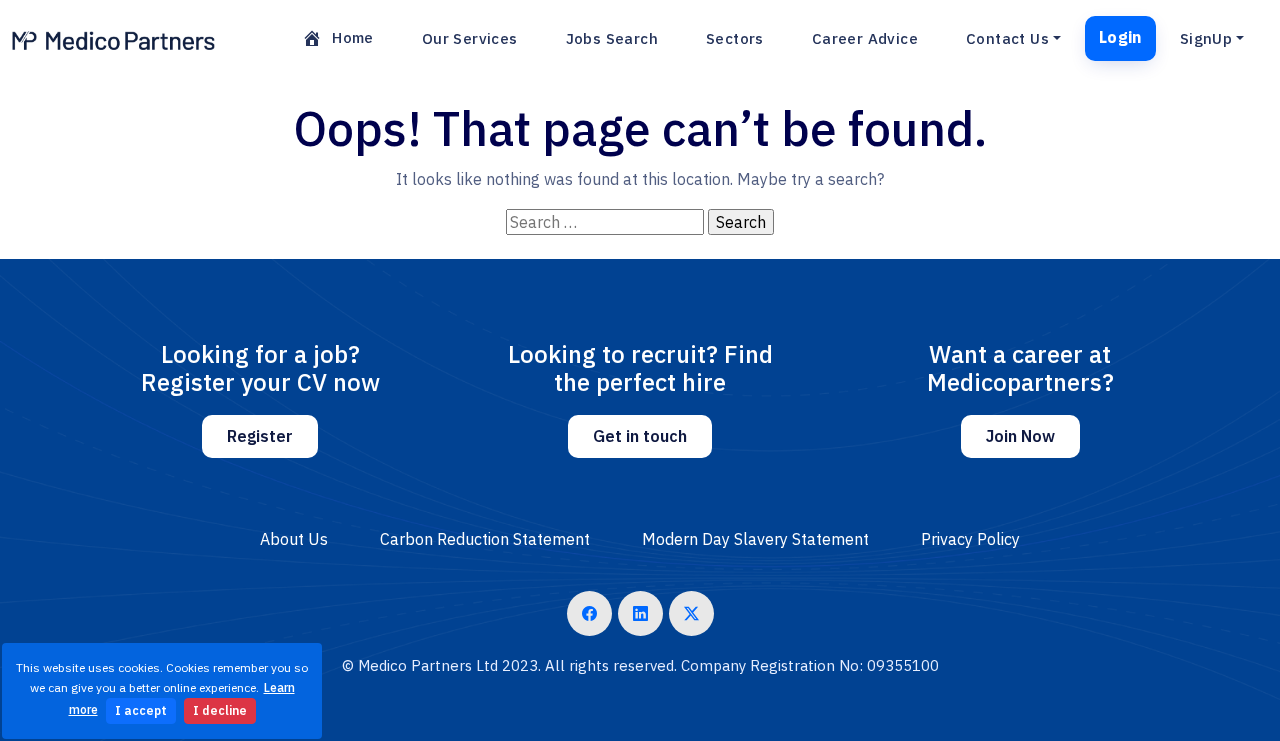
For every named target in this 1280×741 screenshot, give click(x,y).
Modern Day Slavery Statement (755, 539)
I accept (141, 710)
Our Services (470, 38)
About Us (294, 539)
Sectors (735, 38)
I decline (220, 710)
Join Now (1020, 436)
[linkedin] (640, 613)
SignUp (1206, 38)
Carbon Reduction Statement (485, 539)
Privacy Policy (970, 539)
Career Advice (865, 38)
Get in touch (640, 436)
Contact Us (1007, 38)
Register (260, 436)
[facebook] (589, 613)
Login (1120, 37)
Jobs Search (612, 38)
